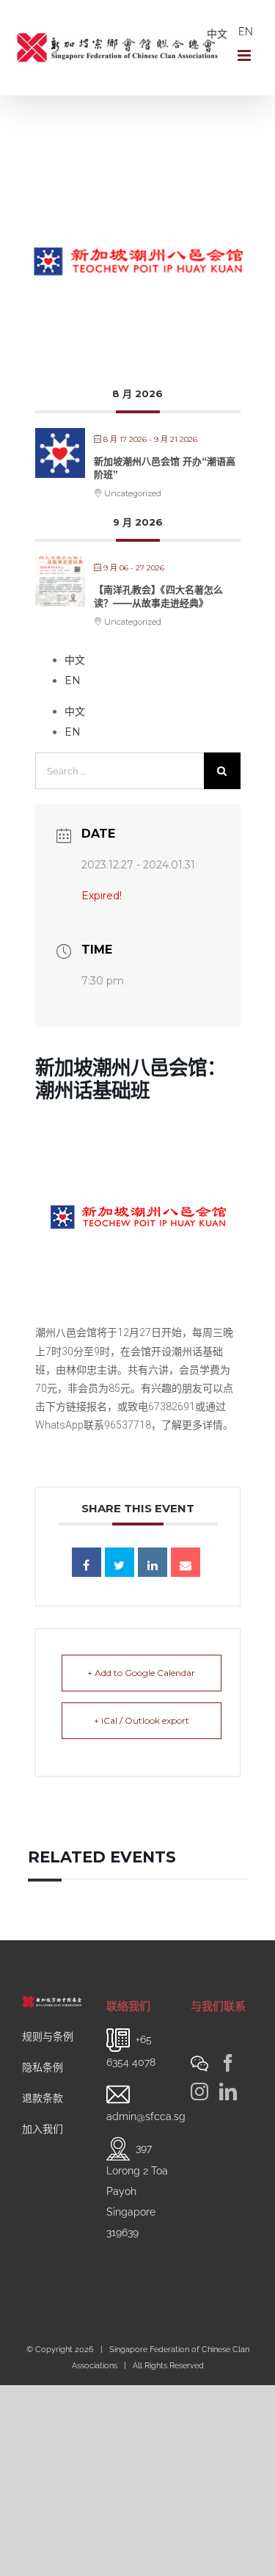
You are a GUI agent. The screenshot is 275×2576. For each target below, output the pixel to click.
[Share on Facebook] (87, 1562)
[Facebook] (228, 2063)
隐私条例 (43, 2067)
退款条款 (43, 2098)
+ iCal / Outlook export (142, 1720)
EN (246, 32)
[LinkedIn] (228, 2091)
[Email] (186, 1562)
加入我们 (43, 2129)
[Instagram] (199, 2091)
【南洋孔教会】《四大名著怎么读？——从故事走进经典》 (158, 596)
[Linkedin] (153, 1562)
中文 (217, 34)
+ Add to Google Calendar (141, 1673)
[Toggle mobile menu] (245, 55)
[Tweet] (120, 1562)
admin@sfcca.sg (146, 2116)
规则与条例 (48, 2036)
